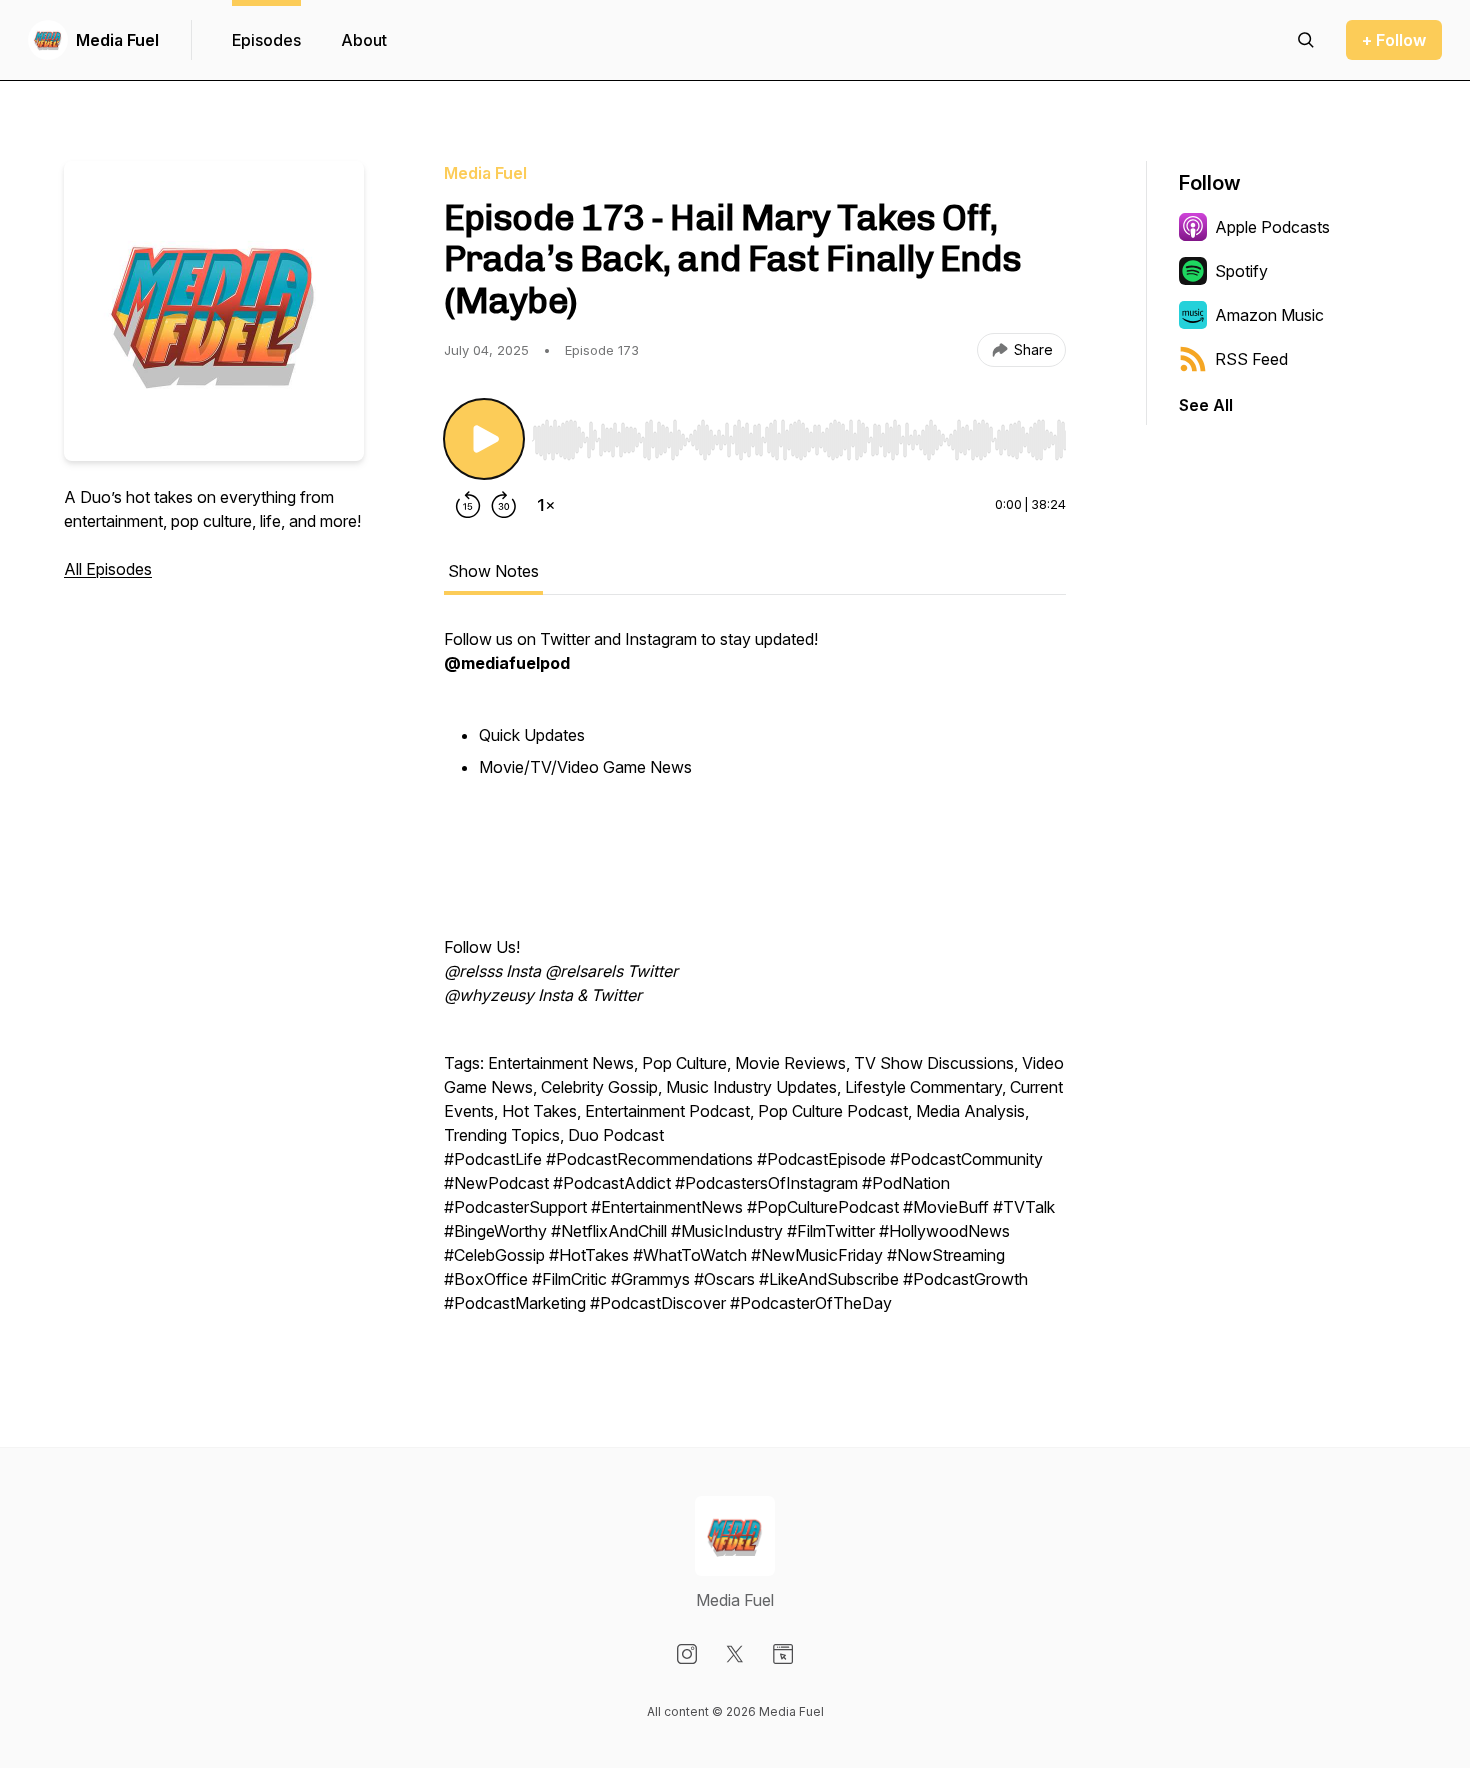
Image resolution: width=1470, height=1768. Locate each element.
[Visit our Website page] (783, 1654)
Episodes (266, 40)
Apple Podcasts (1272, 227)
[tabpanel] (755, 981)
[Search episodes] (1306, 40)
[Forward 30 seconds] (504, 505)
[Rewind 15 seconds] (468, 505)
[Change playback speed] (546, 505)
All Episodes (108, 569)
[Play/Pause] (484, 439)
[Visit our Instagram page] (687, 1654)
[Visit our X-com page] (735, 1654)
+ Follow (1394, 40)
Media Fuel (117, 40)
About (364, 40)
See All (1206, 405)
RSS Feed (1251, 359)
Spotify (1241, 271)
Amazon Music (1269, 315)
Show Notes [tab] (493, 571)
